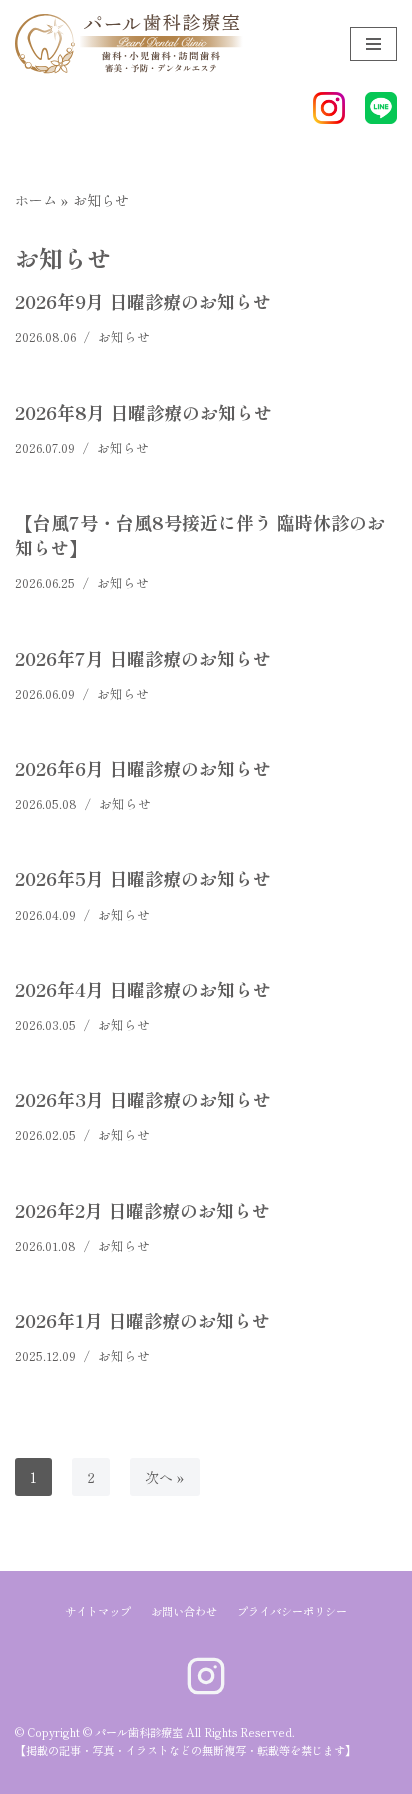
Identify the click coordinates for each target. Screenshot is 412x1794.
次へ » (165, 1477)
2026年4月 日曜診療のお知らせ (143, 989)
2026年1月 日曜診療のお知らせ (142, 1320)
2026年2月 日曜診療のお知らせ (142, 1210)
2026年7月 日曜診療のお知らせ (143, 658)
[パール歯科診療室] (109, 44)
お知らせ (124, 336)
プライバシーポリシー (292, 1611)
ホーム (36, 200)
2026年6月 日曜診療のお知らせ (143, 768)
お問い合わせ (184, 1611)
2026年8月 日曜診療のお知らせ (143, 412)
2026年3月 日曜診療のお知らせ (143, 1099)
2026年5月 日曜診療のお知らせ (143, 878)
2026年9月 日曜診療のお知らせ (143, 301)
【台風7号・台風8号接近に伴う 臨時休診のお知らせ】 (200, 534)
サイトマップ (98, 1611)
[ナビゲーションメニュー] (373, 44)
